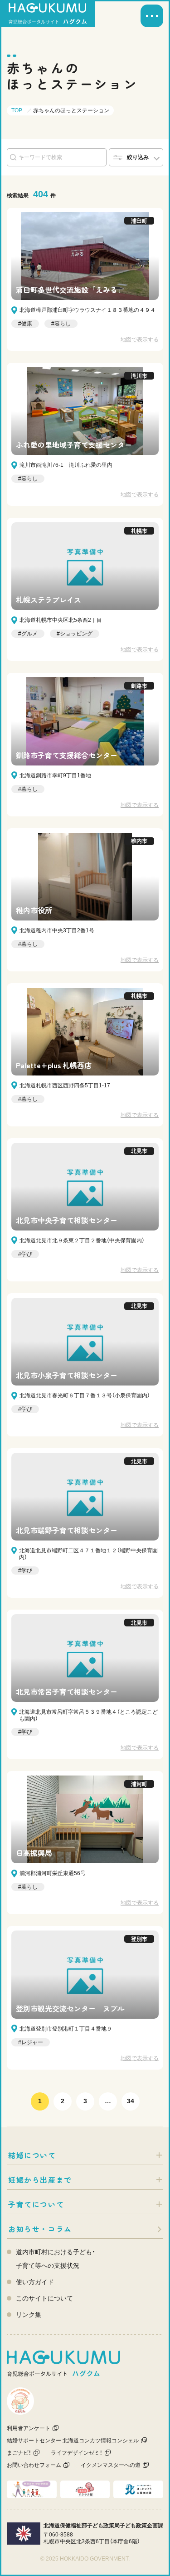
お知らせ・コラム (40, 2229)
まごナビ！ (19, 2453)
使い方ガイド (35, 2282)
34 (131, 2101)
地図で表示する (140, 340)
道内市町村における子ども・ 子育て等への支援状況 (56, 2259)
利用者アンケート (29, 2428)
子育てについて (36, 2204)
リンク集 (29, 2315)
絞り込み (138, 157)
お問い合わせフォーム (34, 2465)
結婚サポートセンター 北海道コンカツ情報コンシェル (73, 2441)
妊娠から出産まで (40, 2180)
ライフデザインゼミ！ (77, 2453)
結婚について (32, 2155)
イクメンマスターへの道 (111, 2465)
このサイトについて (44, 2298)
